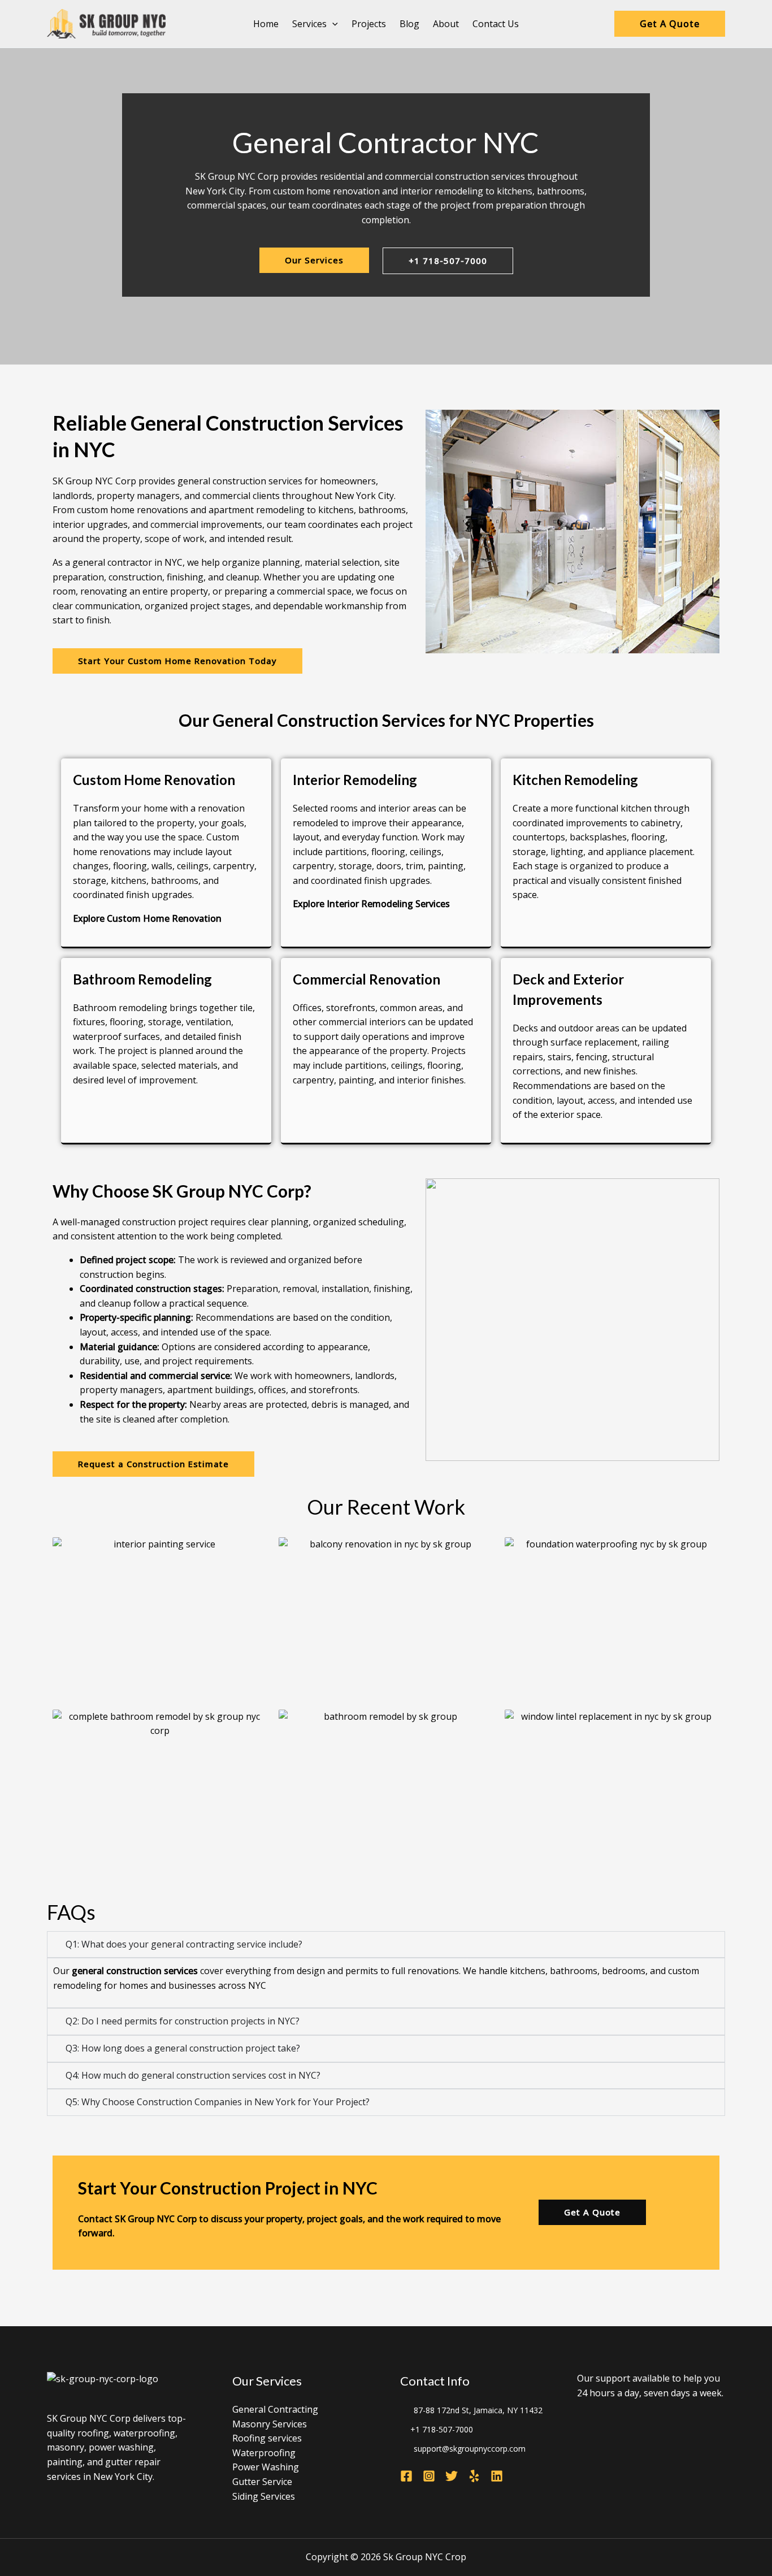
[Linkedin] (497, 2476)
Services (309, 24)
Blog (409, 24)
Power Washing (266, 2467)
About (446, 24)
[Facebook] (406, 2476)
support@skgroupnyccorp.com (470, 2449)
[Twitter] (452, 2476)
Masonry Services (270, 2424)
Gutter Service (262, 2482)
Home (266, 24)
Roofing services (267, 2438)
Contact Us (496, 24)
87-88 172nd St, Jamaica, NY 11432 (478, 2410)
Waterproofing (264, 2453)
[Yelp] (474, 2476)
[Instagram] (429, 2476)
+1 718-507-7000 (442, 2429)
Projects (369, 24)
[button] (332, 24)
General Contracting (275, 2409)
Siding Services (264, 2496)
